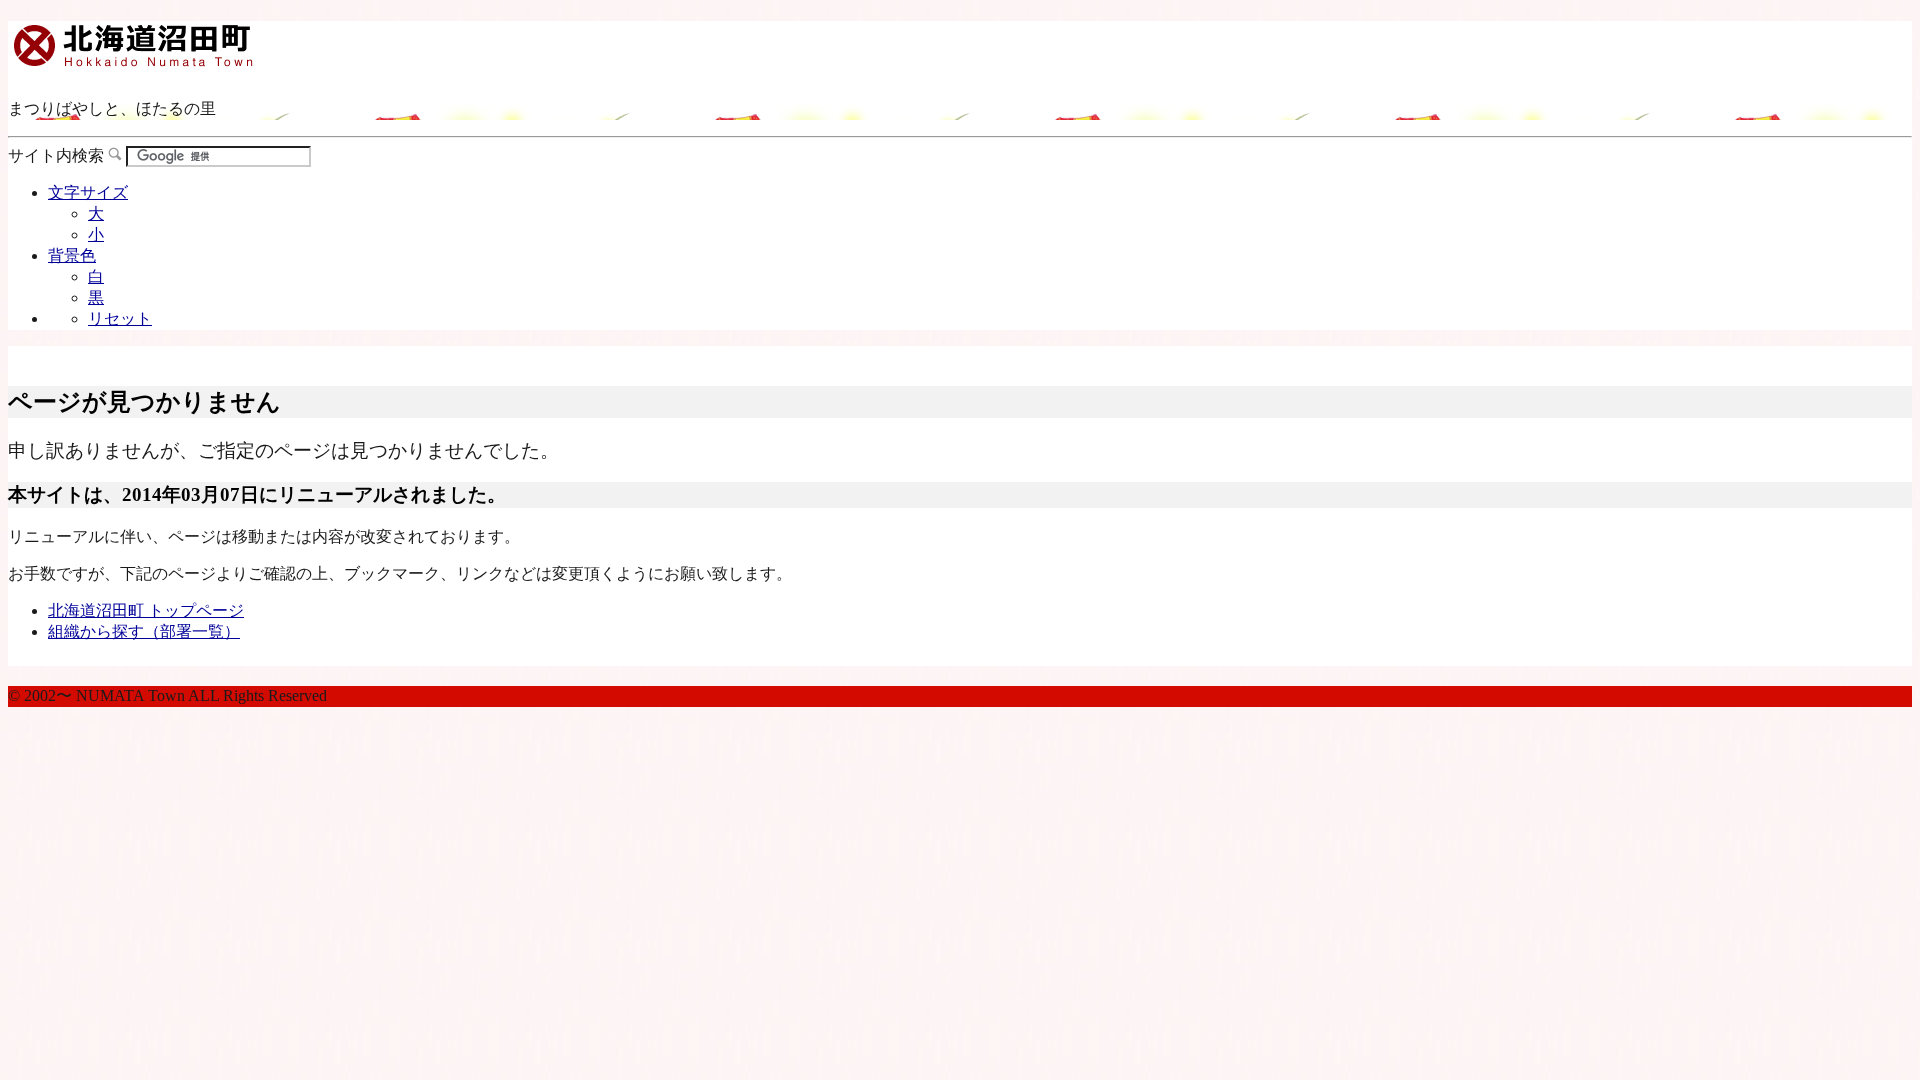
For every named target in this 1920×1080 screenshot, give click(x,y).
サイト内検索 (56, 155)
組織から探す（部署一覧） (144, 631)
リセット (120, 318)
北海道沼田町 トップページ (146, 610)
